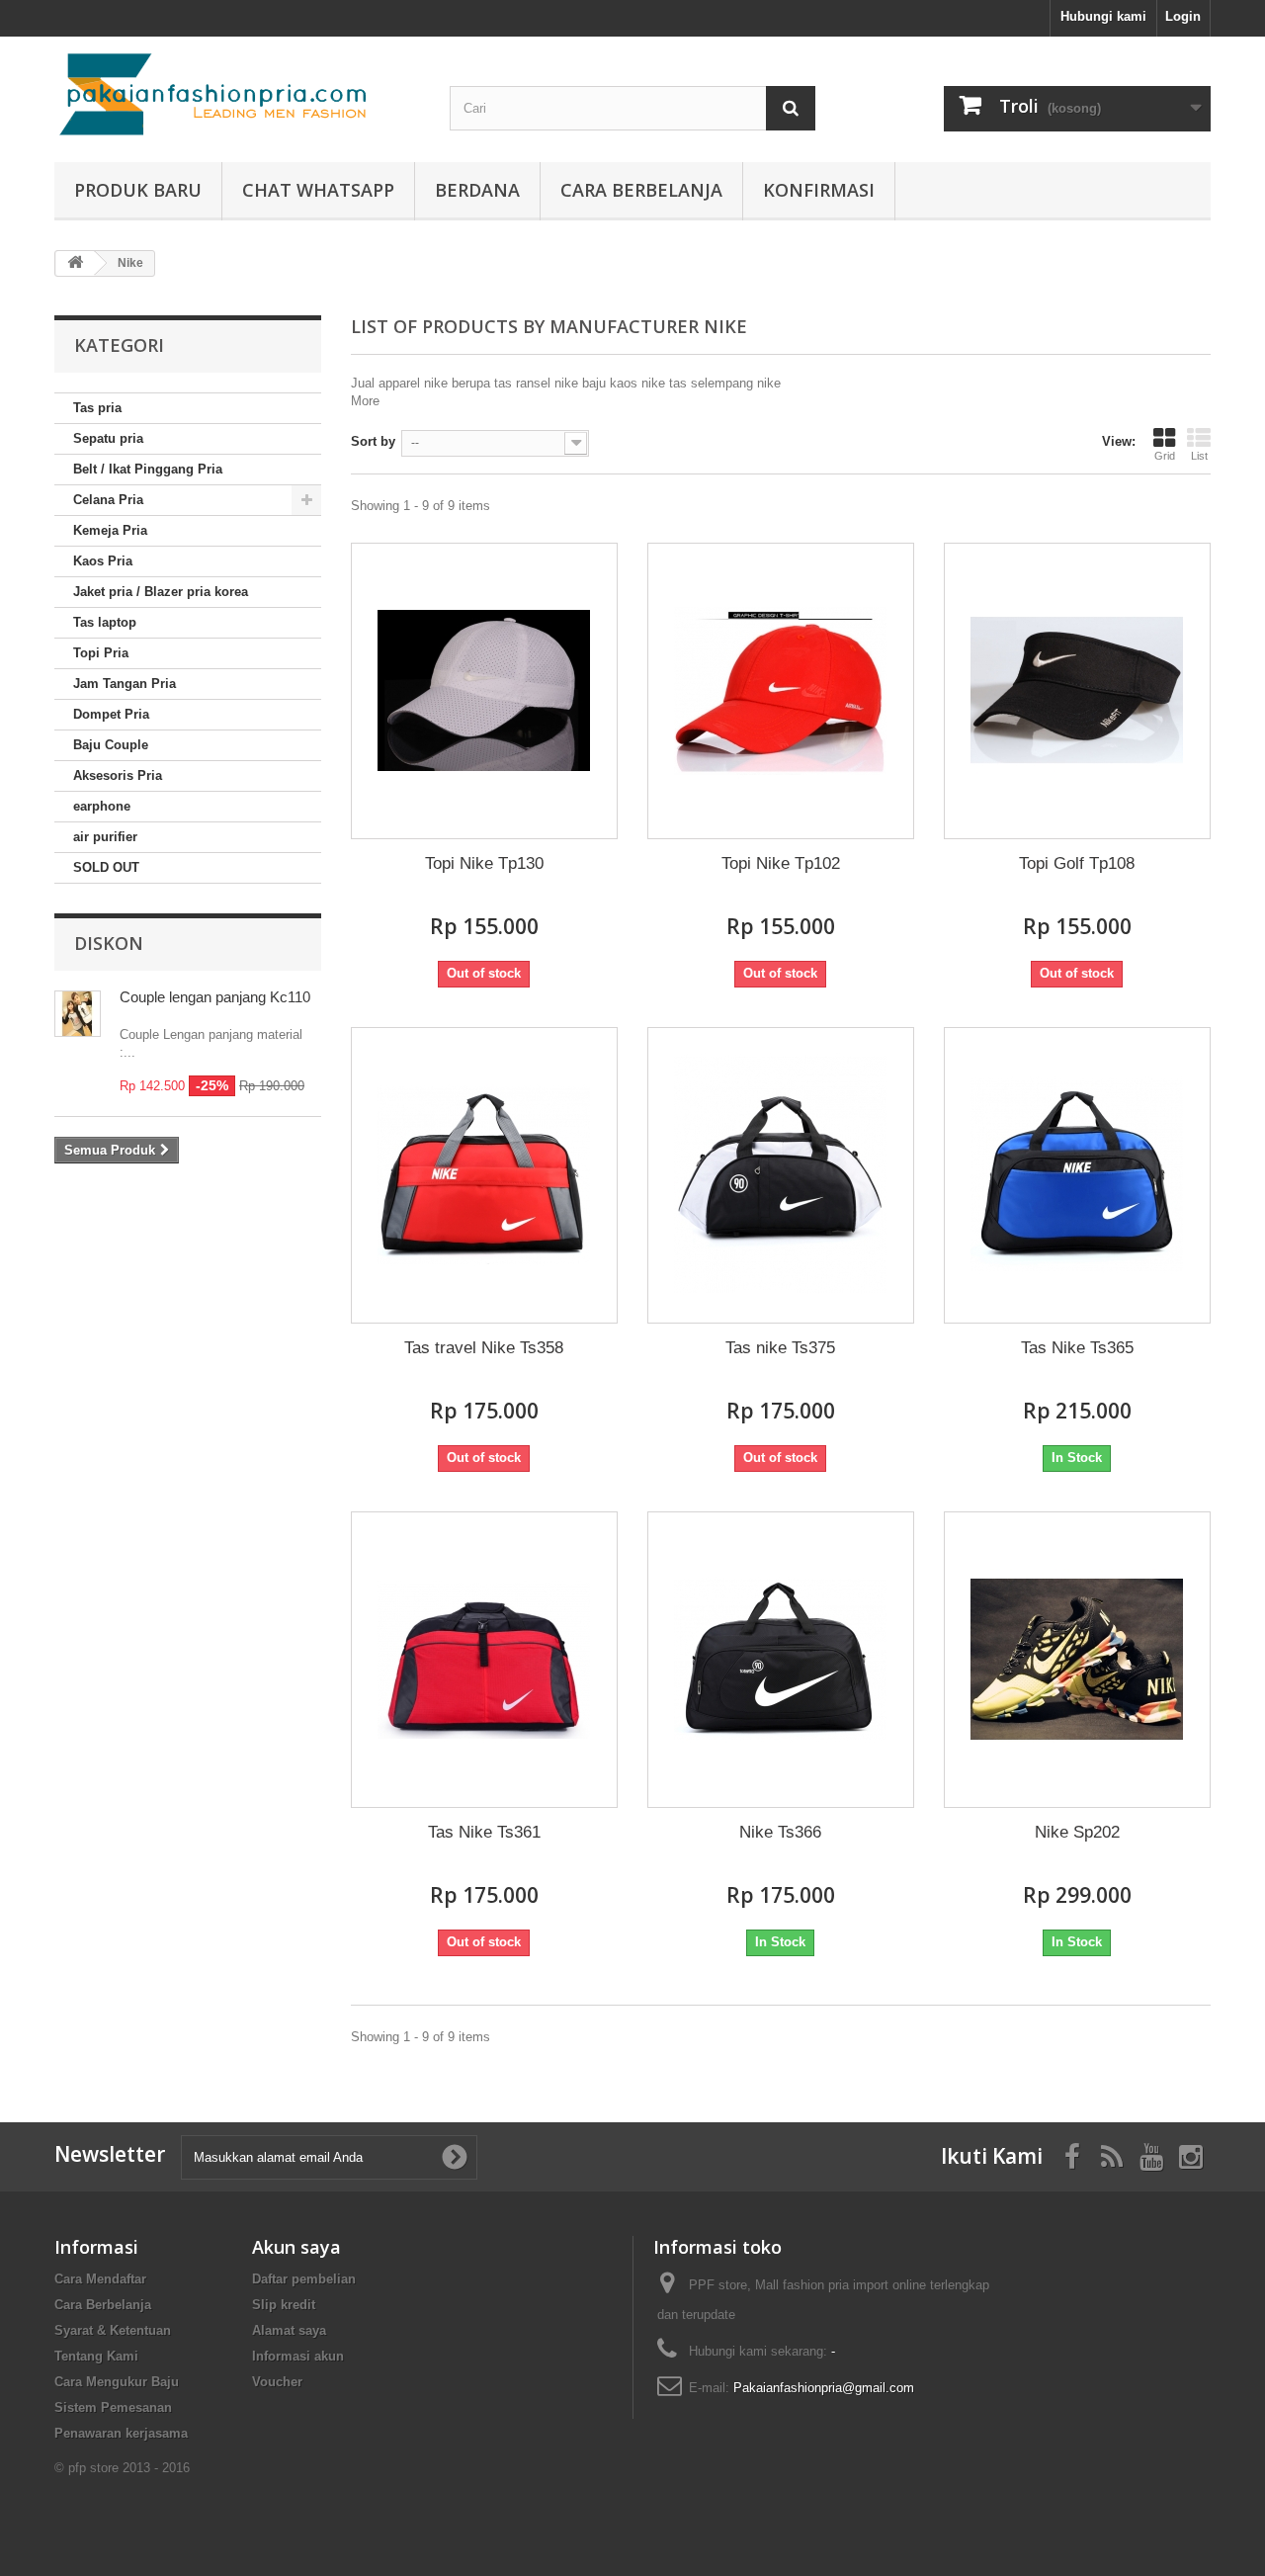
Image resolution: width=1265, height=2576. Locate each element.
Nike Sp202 (1077, 1832)
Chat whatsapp (318, 190)
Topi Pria (101, 653)
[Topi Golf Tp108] (1077, 691)
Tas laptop (105, 622)
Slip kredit (284, 2305)
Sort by (373, 441)
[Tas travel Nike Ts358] (484, 1175)
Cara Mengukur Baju (117, 2382)
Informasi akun (298, 2356)
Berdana (477, 190)
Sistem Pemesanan (113, 2407)
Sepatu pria (108, 438)
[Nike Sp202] (1077, 1660)
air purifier (105, 837)
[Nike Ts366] (781, 1660)
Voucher (277, 2382)
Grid (1165, 456)
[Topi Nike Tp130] (484, 691)
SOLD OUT (106, 867)
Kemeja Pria (110, 530)
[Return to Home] (75, 263)
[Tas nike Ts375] (781, 1175)
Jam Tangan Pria (125, 684)
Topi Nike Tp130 (484, 863)
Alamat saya (289, 2330)
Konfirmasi (819, 190)
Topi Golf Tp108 (1077, 863)
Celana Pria (108, 500)
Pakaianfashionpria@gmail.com (824, 2388)
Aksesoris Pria (118, 775)
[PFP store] (237, 94)
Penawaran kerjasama (121, 2433)
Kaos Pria (103, 561)
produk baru (138, 190)
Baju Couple (111, 745)
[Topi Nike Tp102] (781, 691)
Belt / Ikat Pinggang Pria (148, 469)
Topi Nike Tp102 (781, 863)
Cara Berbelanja (641, 190)
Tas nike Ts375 (780, 1348)
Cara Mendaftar (100, 2279)
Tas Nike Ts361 (484, 1832)
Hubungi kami (1103, 16)
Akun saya (296, 2247)
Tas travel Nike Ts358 (484, 1348)
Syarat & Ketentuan (113, 2330)
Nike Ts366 (780, 1832)
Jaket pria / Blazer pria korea (161, 592)
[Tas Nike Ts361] (484, 1660)
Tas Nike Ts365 (1077, 1348)
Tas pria (97, 408)
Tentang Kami (96, 2356)
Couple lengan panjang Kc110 (215, 997)
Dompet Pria (111, 714)
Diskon (109, 943)
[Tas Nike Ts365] (1077, 1175)
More (365, 401)
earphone (102, 806)
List (1199, 456)
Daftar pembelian (304, 2279)
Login (1183, 16)
